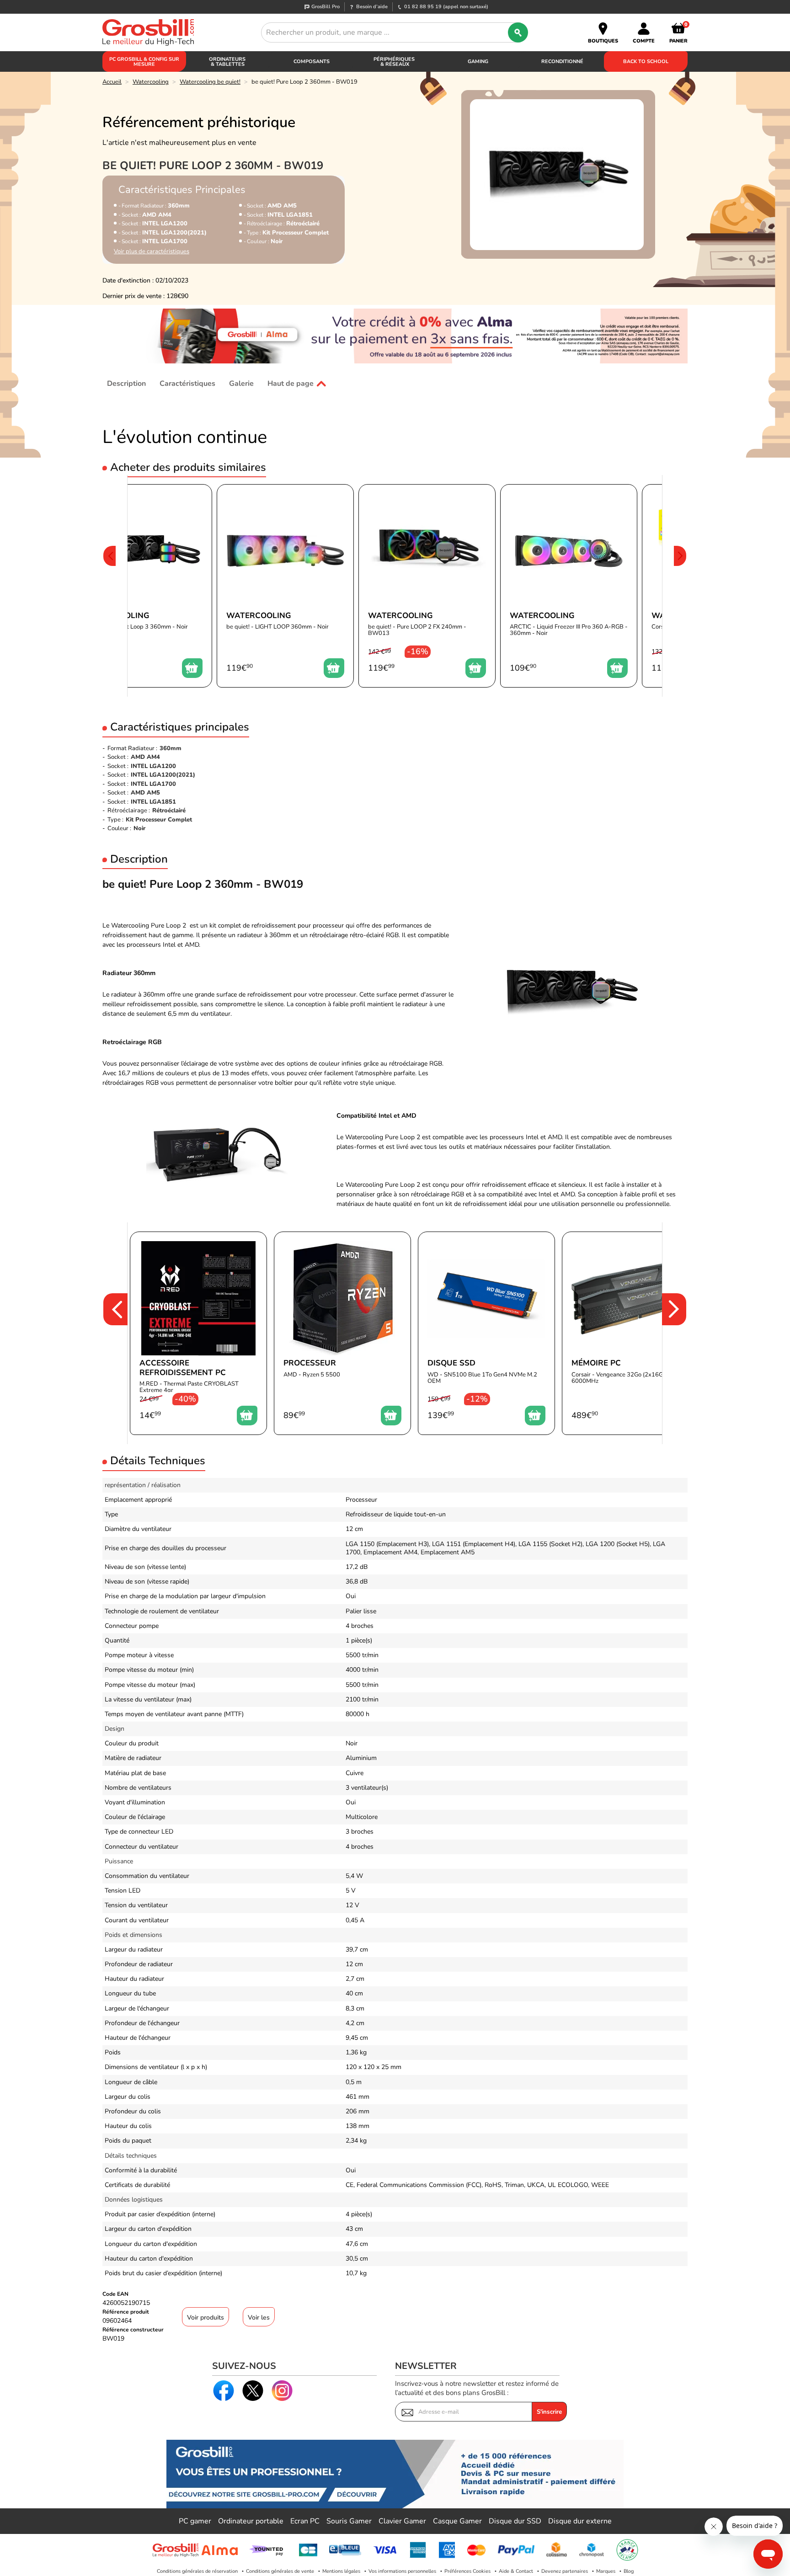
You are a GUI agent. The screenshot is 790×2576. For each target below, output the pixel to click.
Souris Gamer (349, 2521)
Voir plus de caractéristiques (152, 252)
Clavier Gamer (402, 2521)
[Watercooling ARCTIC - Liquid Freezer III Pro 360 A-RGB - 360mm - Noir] (569, 586)
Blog (629, 2571)
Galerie (241, 384)
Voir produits (206, 2317)
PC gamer (195, 2521)
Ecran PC (305, 2521)
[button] (109, 586)
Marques (606, 2571)
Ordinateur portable (251, 2521)
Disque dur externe (580, 2521)
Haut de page (291, 384)
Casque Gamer (457, 2521)
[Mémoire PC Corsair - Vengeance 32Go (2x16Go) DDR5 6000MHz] (630, 1333)
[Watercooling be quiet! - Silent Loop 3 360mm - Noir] (144, 586)
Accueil (112, 82)
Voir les (259, 2317)
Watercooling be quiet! (210, 82)
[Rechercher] (518, 32)
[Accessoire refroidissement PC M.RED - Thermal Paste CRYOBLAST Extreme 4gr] (198, 1333)
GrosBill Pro (326, 7)
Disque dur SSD (515, 2521)
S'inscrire (549, 2412)
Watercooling (151, 82)
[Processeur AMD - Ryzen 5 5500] (342, 1333)
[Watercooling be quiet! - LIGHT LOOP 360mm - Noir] (285, 586)
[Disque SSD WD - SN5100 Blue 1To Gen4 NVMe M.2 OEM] (486, 1333)
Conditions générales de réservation (197, 2571)
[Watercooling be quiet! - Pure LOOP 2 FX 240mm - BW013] (427, 586)
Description (126, 384)
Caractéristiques (187, 384)
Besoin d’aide (372, 7)
